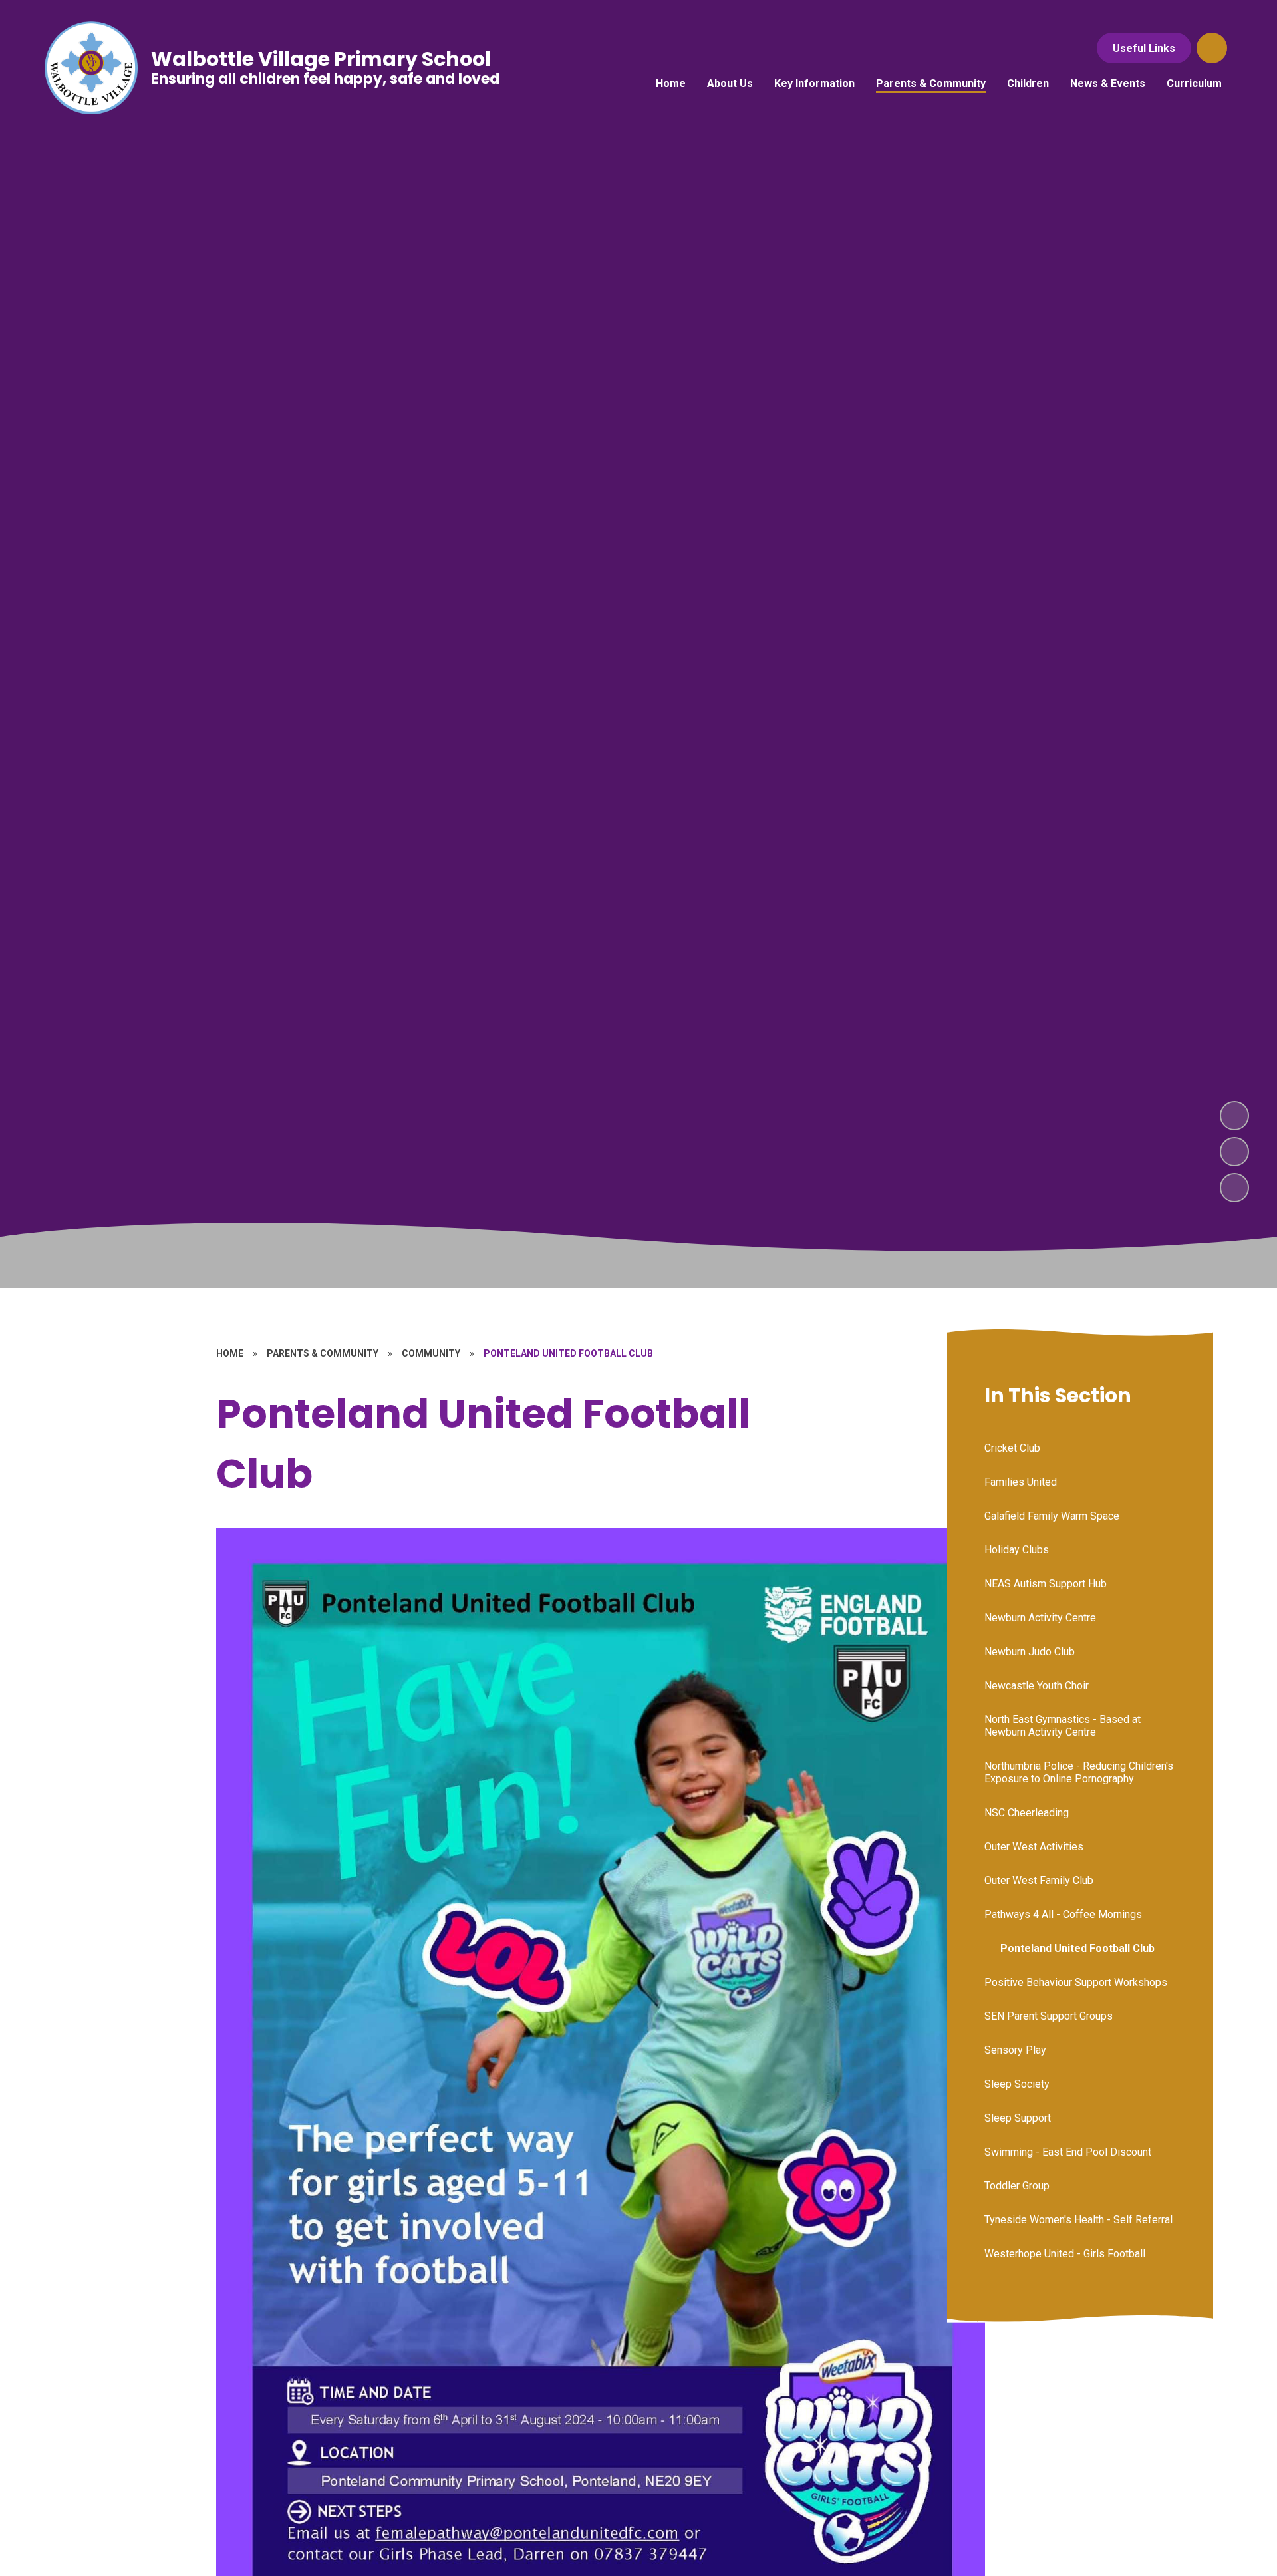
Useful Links (1144, 48)
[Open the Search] (1212, 48)
